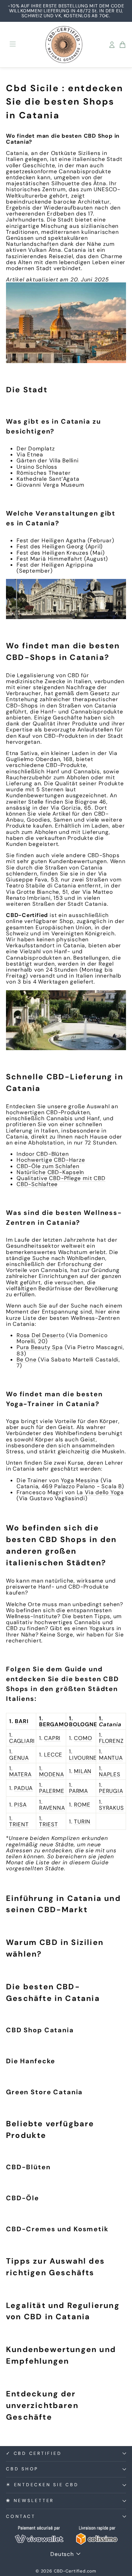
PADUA (23, 1788)
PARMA (78, 1791)
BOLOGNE (83, 1724)
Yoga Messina (80, 1480)
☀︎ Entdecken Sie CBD (42, 2485)
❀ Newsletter (30, 2501)
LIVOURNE (83, 1758)
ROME (82, 1805)
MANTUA (111, 1758)
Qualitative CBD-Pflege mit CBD (61, 1178)
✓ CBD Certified (34, 2453)
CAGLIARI (22, 1741)
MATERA (20, 1774)
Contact (21, 2516)
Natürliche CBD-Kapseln (50, 1172)
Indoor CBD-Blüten (43, 1154)
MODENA (52, 1774)
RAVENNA (52, 1808)
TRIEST (49, 1824)
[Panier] (122, 45)
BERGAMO (54, 1724)
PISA (20, 1805)
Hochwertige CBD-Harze (51, 1160)
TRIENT (19, 1824)
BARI (21, 1721)
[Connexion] (112, 45)
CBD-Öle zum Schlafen (48, 1166)
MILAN (83, 1771)
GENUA (19, 1758)
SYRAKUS (111, 1808)
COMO (83, 1738)
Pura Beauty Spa (40, 1347)
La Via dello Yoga (100, 1492)
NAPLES (110, 1774)
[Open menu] (13, 45)
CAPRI (52, 1738)
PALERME (52, 1791)
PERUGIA (111, 1791)
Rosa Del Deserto (41, 1335)
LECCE (53, 1755)
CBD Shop (22, 2469)
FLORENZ (111, 1741)
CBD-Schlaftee (37, 1184)
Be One (27, 1359)
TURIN (82, 1822)
